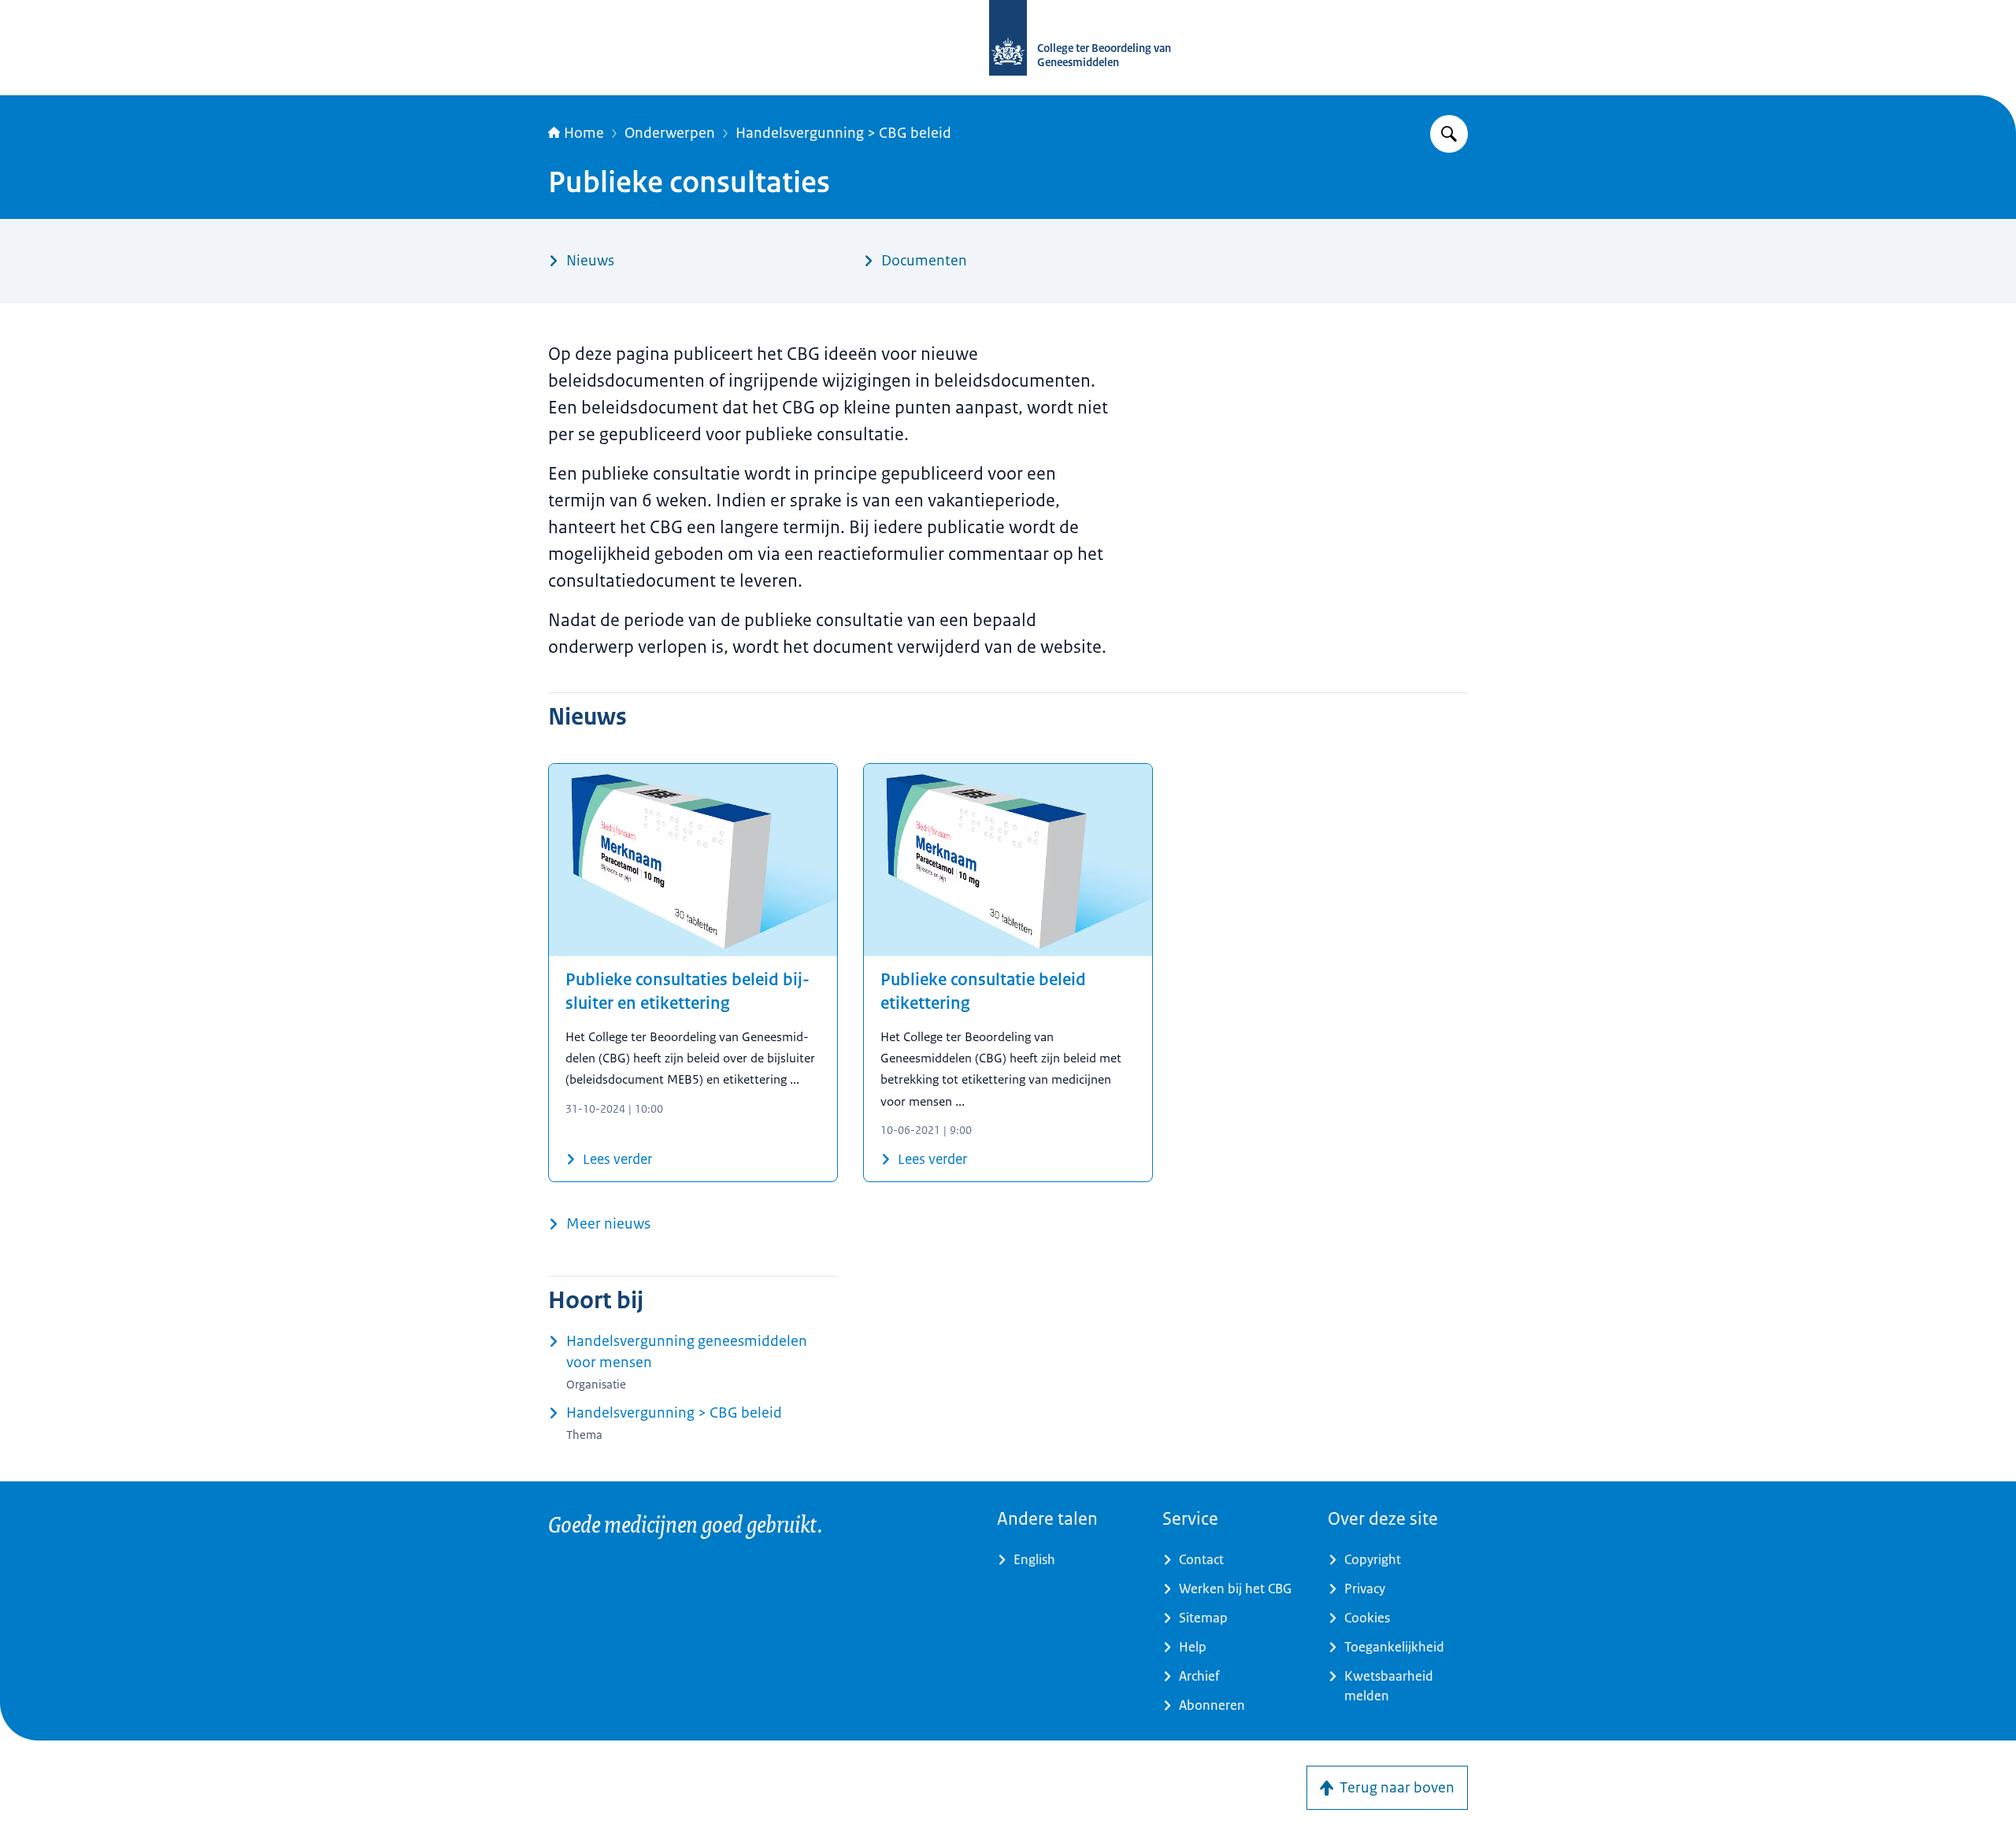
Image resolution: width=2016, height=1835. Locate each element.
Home (584, 133)
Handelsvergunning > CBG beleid (843, 133)
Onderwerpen (670, 133)
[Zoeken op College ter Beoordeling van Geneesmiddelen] (1449, 134)
